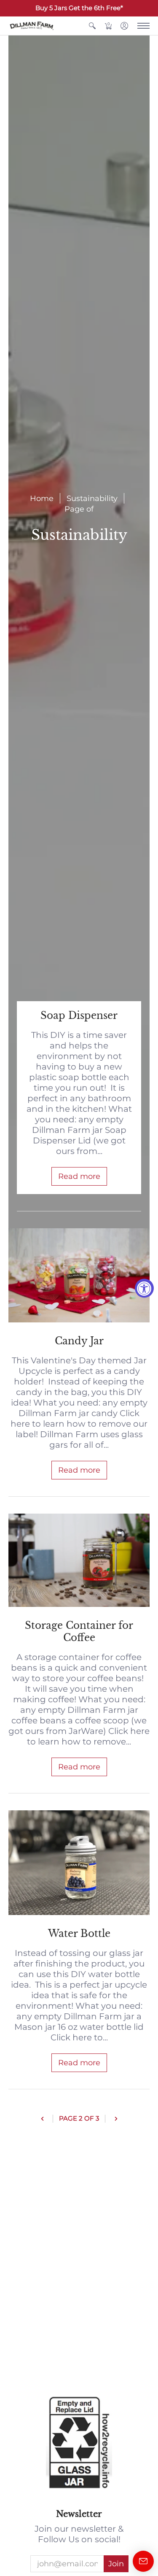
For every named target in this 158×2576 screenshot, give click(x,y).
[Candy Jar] (79, 1275)
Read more (79, 1176)
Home (42, 498)
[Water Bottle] (79, 1863)
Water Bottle (79, 1934)
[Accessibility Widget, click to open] (144, 1288)
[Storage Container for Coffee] (79, 1560)
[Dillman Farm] (32, 26)
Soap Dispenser (79, 1016)
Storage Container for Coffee (79, 1631)
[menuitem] (92, 26)
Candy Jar (79, 1341)
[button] (92, 26)
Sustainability (92, 498)
